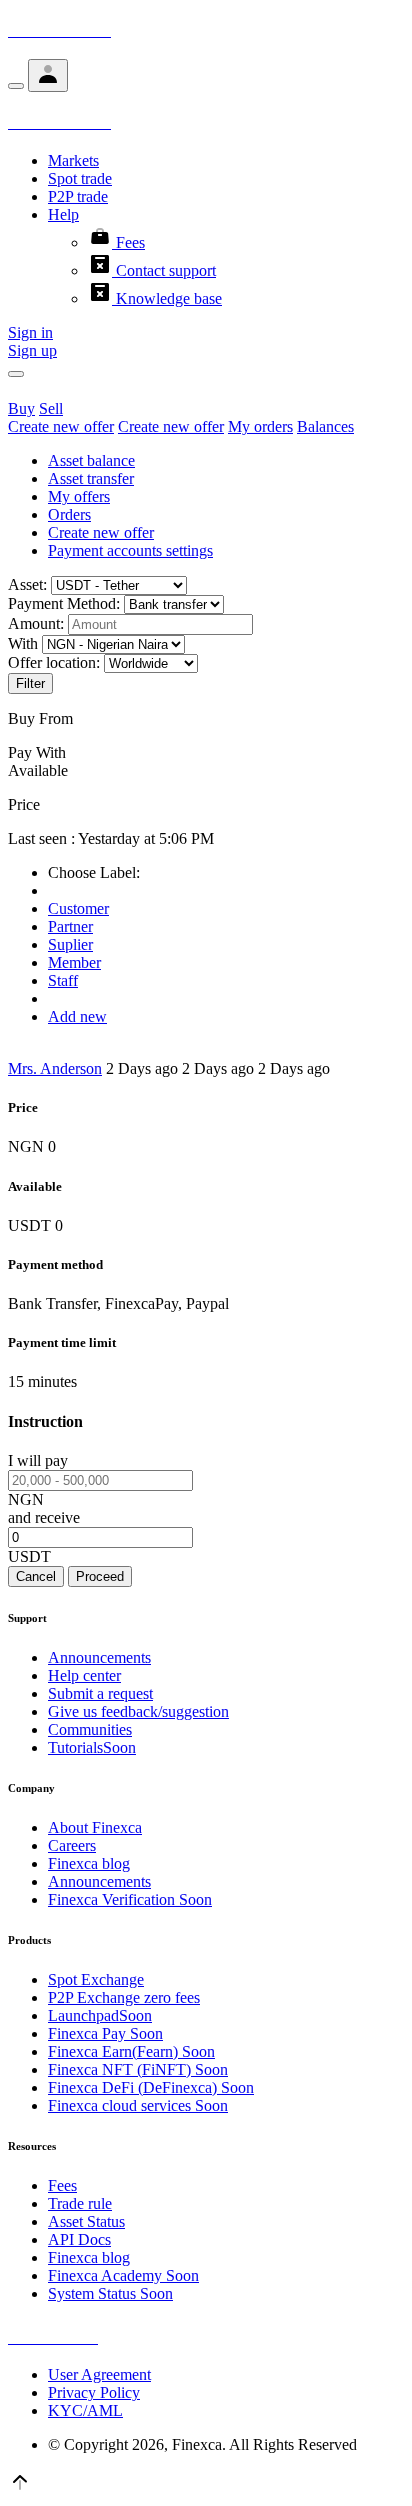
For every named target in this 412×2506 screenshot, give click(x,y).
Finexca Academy (123, 2275)
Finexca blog (89, 1863)
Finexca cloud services (138, 2105)
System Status (110, 2293)
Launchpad (100, 2015)
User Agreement (99, 2374)
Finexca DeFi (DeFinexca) (151, 2087)
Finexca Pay (105, 2033)
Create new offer (61, 426)
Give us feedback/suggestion (138, 1711)
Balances (325, 426)
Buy (21, 408)
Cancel (36, 1576)
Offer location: (54, 662)
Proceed (100, 1576)
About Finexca (95, 1827)
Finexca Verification (130, 1899)
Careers (72, 1845)
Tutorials (92, 1747)
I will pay (38, 1460)
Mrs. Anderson (55, 1068)
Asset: (27, 584)
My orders (260, 426)
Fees (62, 2185)
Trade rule (80, 2203)
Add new (77, 1016)
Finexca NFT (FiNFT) (138, 2069)
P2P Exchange (124, 1997)
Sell (51, 408)
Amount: (36, 623)
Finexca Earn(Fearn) (131, 2051)
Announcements (99, 1657)
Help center (84, 1675)
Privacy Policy (94, 2392)
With (23, 643)
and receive (44, 1517)
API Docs (79, 2239)
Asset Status (86, 2221)
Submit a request (100, 1693)
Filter (30, 683)
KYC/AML (85, 2410)
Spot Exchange (96, 1979)
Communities (90, 1729)
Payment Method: (64, 603)
